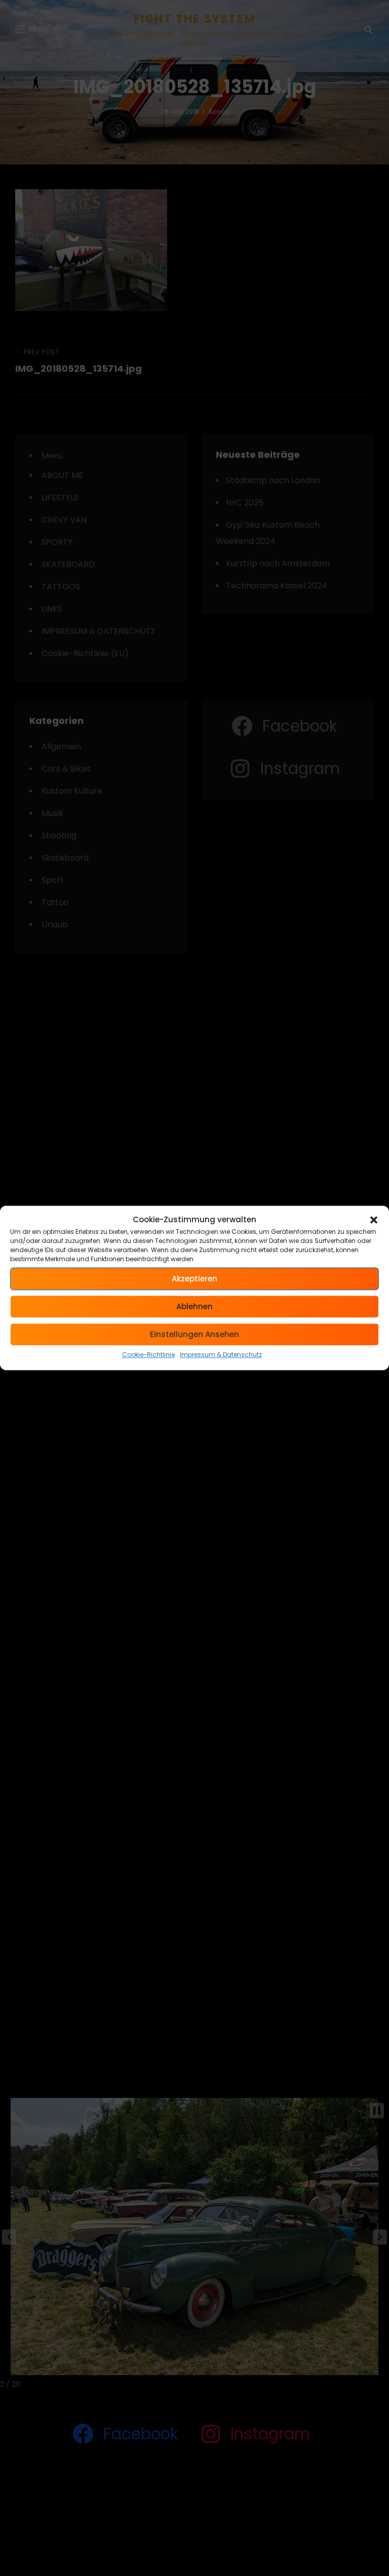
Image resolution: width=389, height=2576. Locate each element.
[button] (374, 1220)
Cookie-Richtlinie (148, 1355)
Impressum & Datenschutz (221, 1355)
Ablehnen (194, 1306)
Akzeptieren (194, 1279)
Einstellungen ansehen (194, 1334)
